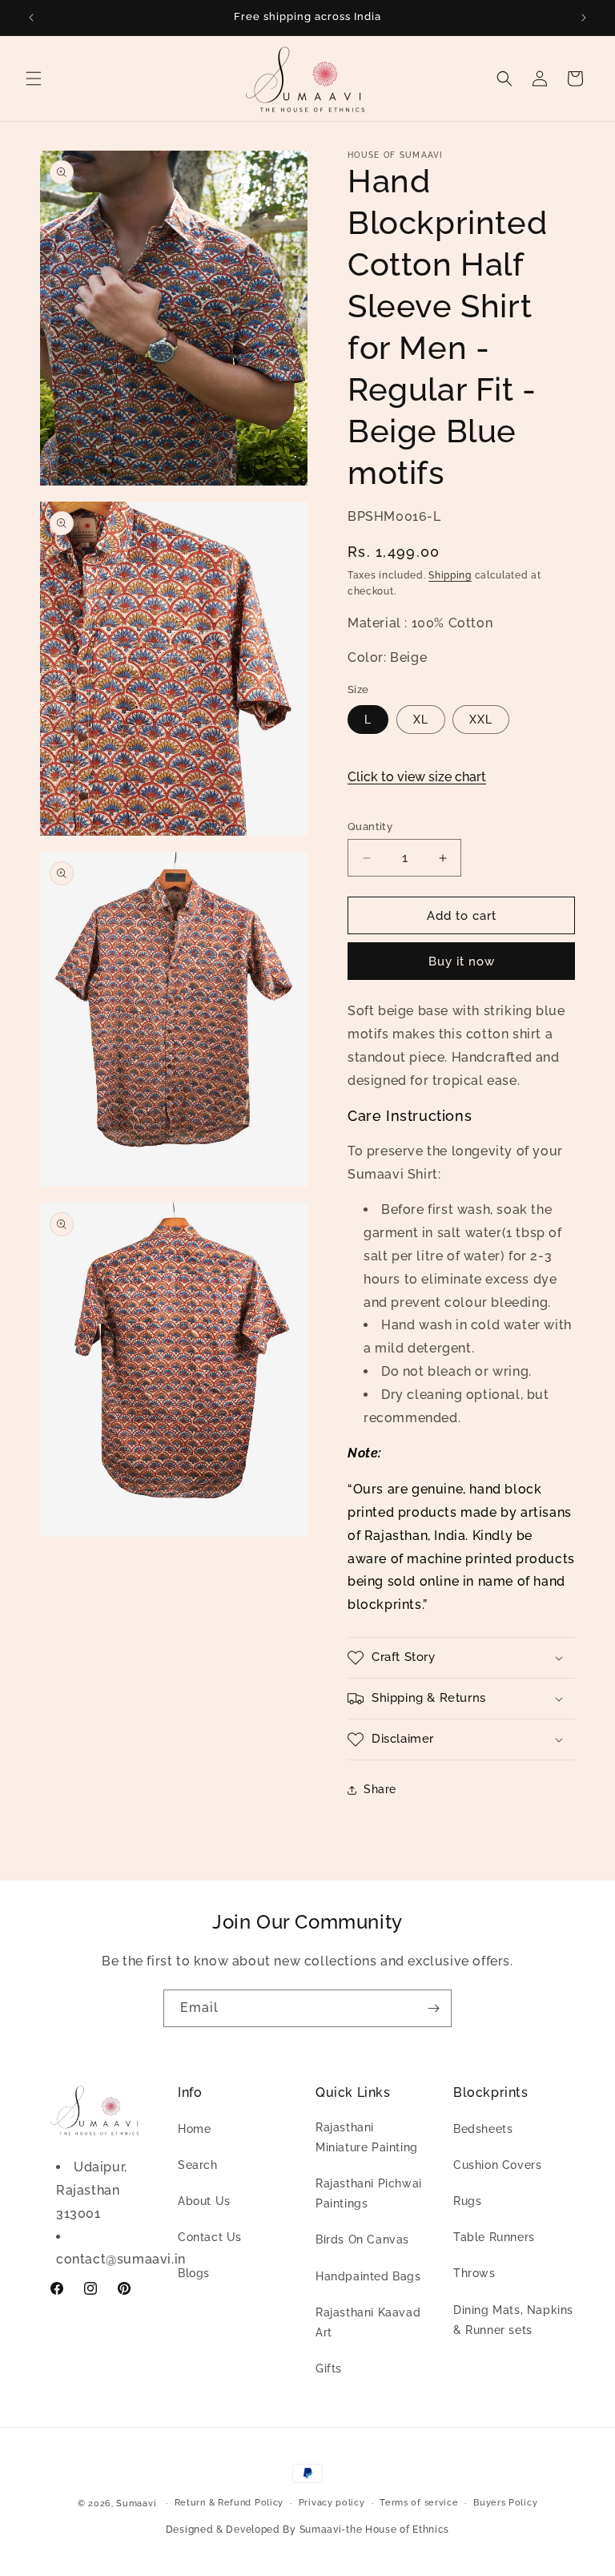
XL (421, 720)
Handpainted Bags (368, 2276)
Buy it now (462, 961)
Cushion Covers (497, 2165)
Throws (474, 2273)
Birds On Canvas (362, 2239)
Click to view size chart (417, 777)
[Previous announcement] (31, 18)
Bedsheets (483, 2129)
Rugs (467, 2201)
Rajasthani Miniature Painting (367, 2137)
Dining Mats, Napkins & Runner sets (513, 2320)
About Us (204, 2201)
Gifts (329, 2368)
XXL (481, 720)
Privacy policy (332, 2503)
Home (194, 2129)
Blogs (194, 2273)
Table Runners (494, 2237)
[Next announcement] (584, 18)
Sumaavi (136, 2503)
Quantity (370, 826)
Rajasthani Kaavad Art (368, 2322)
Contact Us (210, 2237)
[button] (34, 79)
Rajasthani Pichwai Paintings (369, 2193)
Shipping (450, 575)
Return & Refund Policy (229, 2503)
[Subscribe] (433, 2008)
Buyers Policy (505, 2503)
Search (198, 2165)
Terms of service (419, 2503)
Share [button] (380, 1789)
